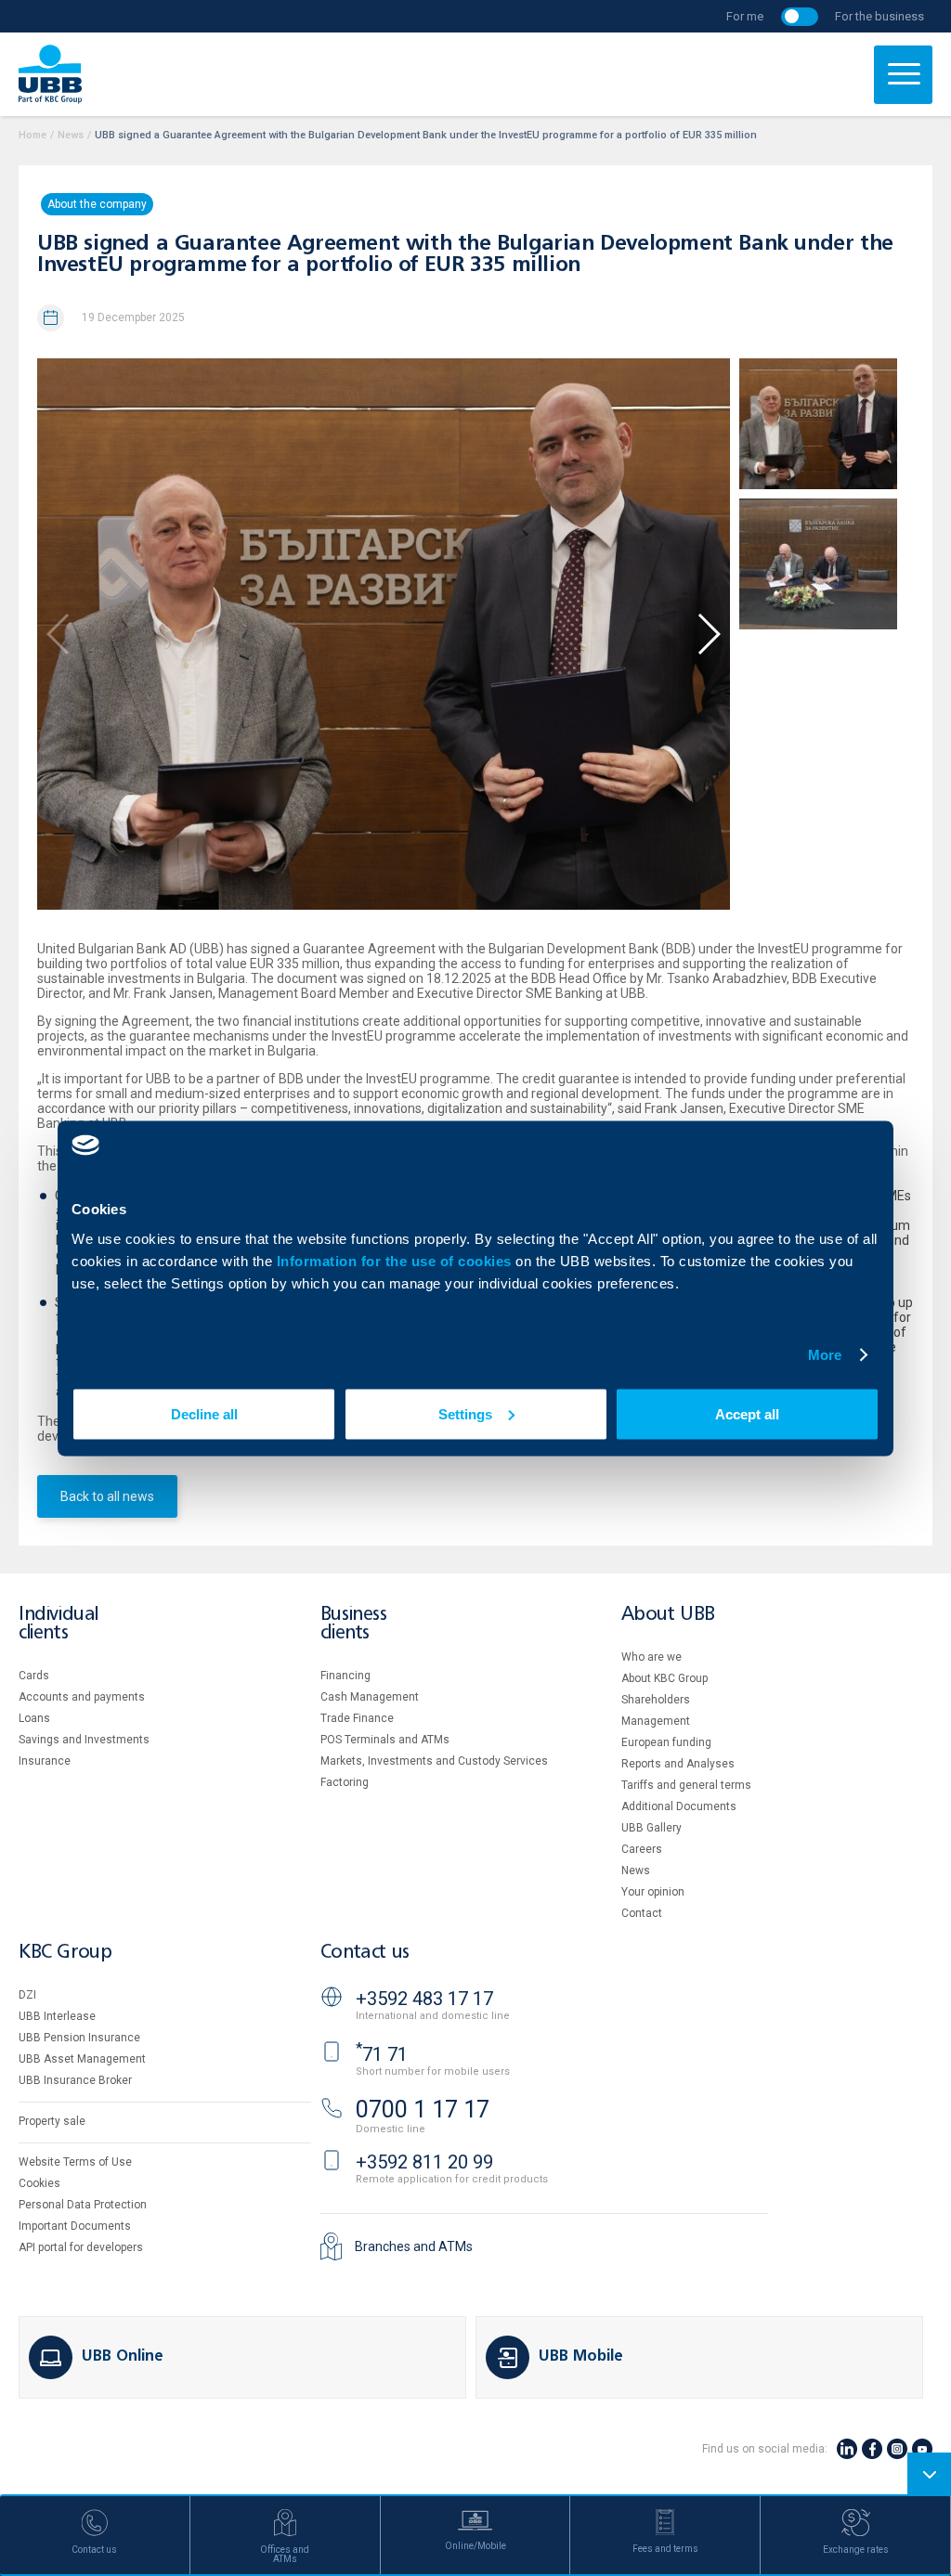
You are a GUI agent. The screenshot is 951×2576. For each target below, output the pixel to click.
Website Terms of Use (75, 2162)
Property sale (52, 2121)
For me (745, 16)
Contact (642, 1913)
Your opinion (653, 1892)
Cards (34, 1676)
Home (33, 135)
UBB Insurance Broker (75, 2080)
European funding (666, 1742)
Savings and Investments (84, 1740)
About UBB (668, 1615)
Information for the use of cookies (397, 1260)
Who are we (651, 1657)
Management (656, 1721)
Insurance (45, 1761)
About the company (97, 204)
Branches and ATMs (414, 2246)
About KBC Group (664, 1678)
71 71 (382, 2054)
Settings (465, 1413)
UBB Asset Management (82, 2059)
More (825, 1355)
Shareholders (656, 1700)
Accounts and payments (82, 1697)
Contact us (365, 1953)
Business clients (354, 1624)
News (71, 135)
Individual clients (59, 1624)
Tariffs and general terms (686, 1785)
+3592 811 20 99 (424, 2162)
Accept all (747, 1413)
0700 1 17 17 (423, 2110)
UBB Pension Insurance (79, 2038)
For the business (879, 16)
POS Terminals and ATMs (385, 1740)
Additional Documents (679, 1806)
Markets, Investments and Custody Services (434, 1761)
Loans (34, 1718)
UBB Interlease (57, 2016)
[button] (708, 634)
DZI (27, 1995)
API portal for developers (81, 2247)
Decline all (204, 1413)
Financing (345, 1676)
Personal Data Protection (83, 2205)
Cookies (39, 2183)
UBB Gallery (651, 1828)
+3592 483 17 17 (424, 1999)
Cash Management (370, 1697)
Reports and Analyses (678, 1764)
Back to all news (107, 1496)
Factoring (345, 1782)
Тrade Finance (357, 1718)
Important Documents (75, 2226)
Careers (642, 1849)
